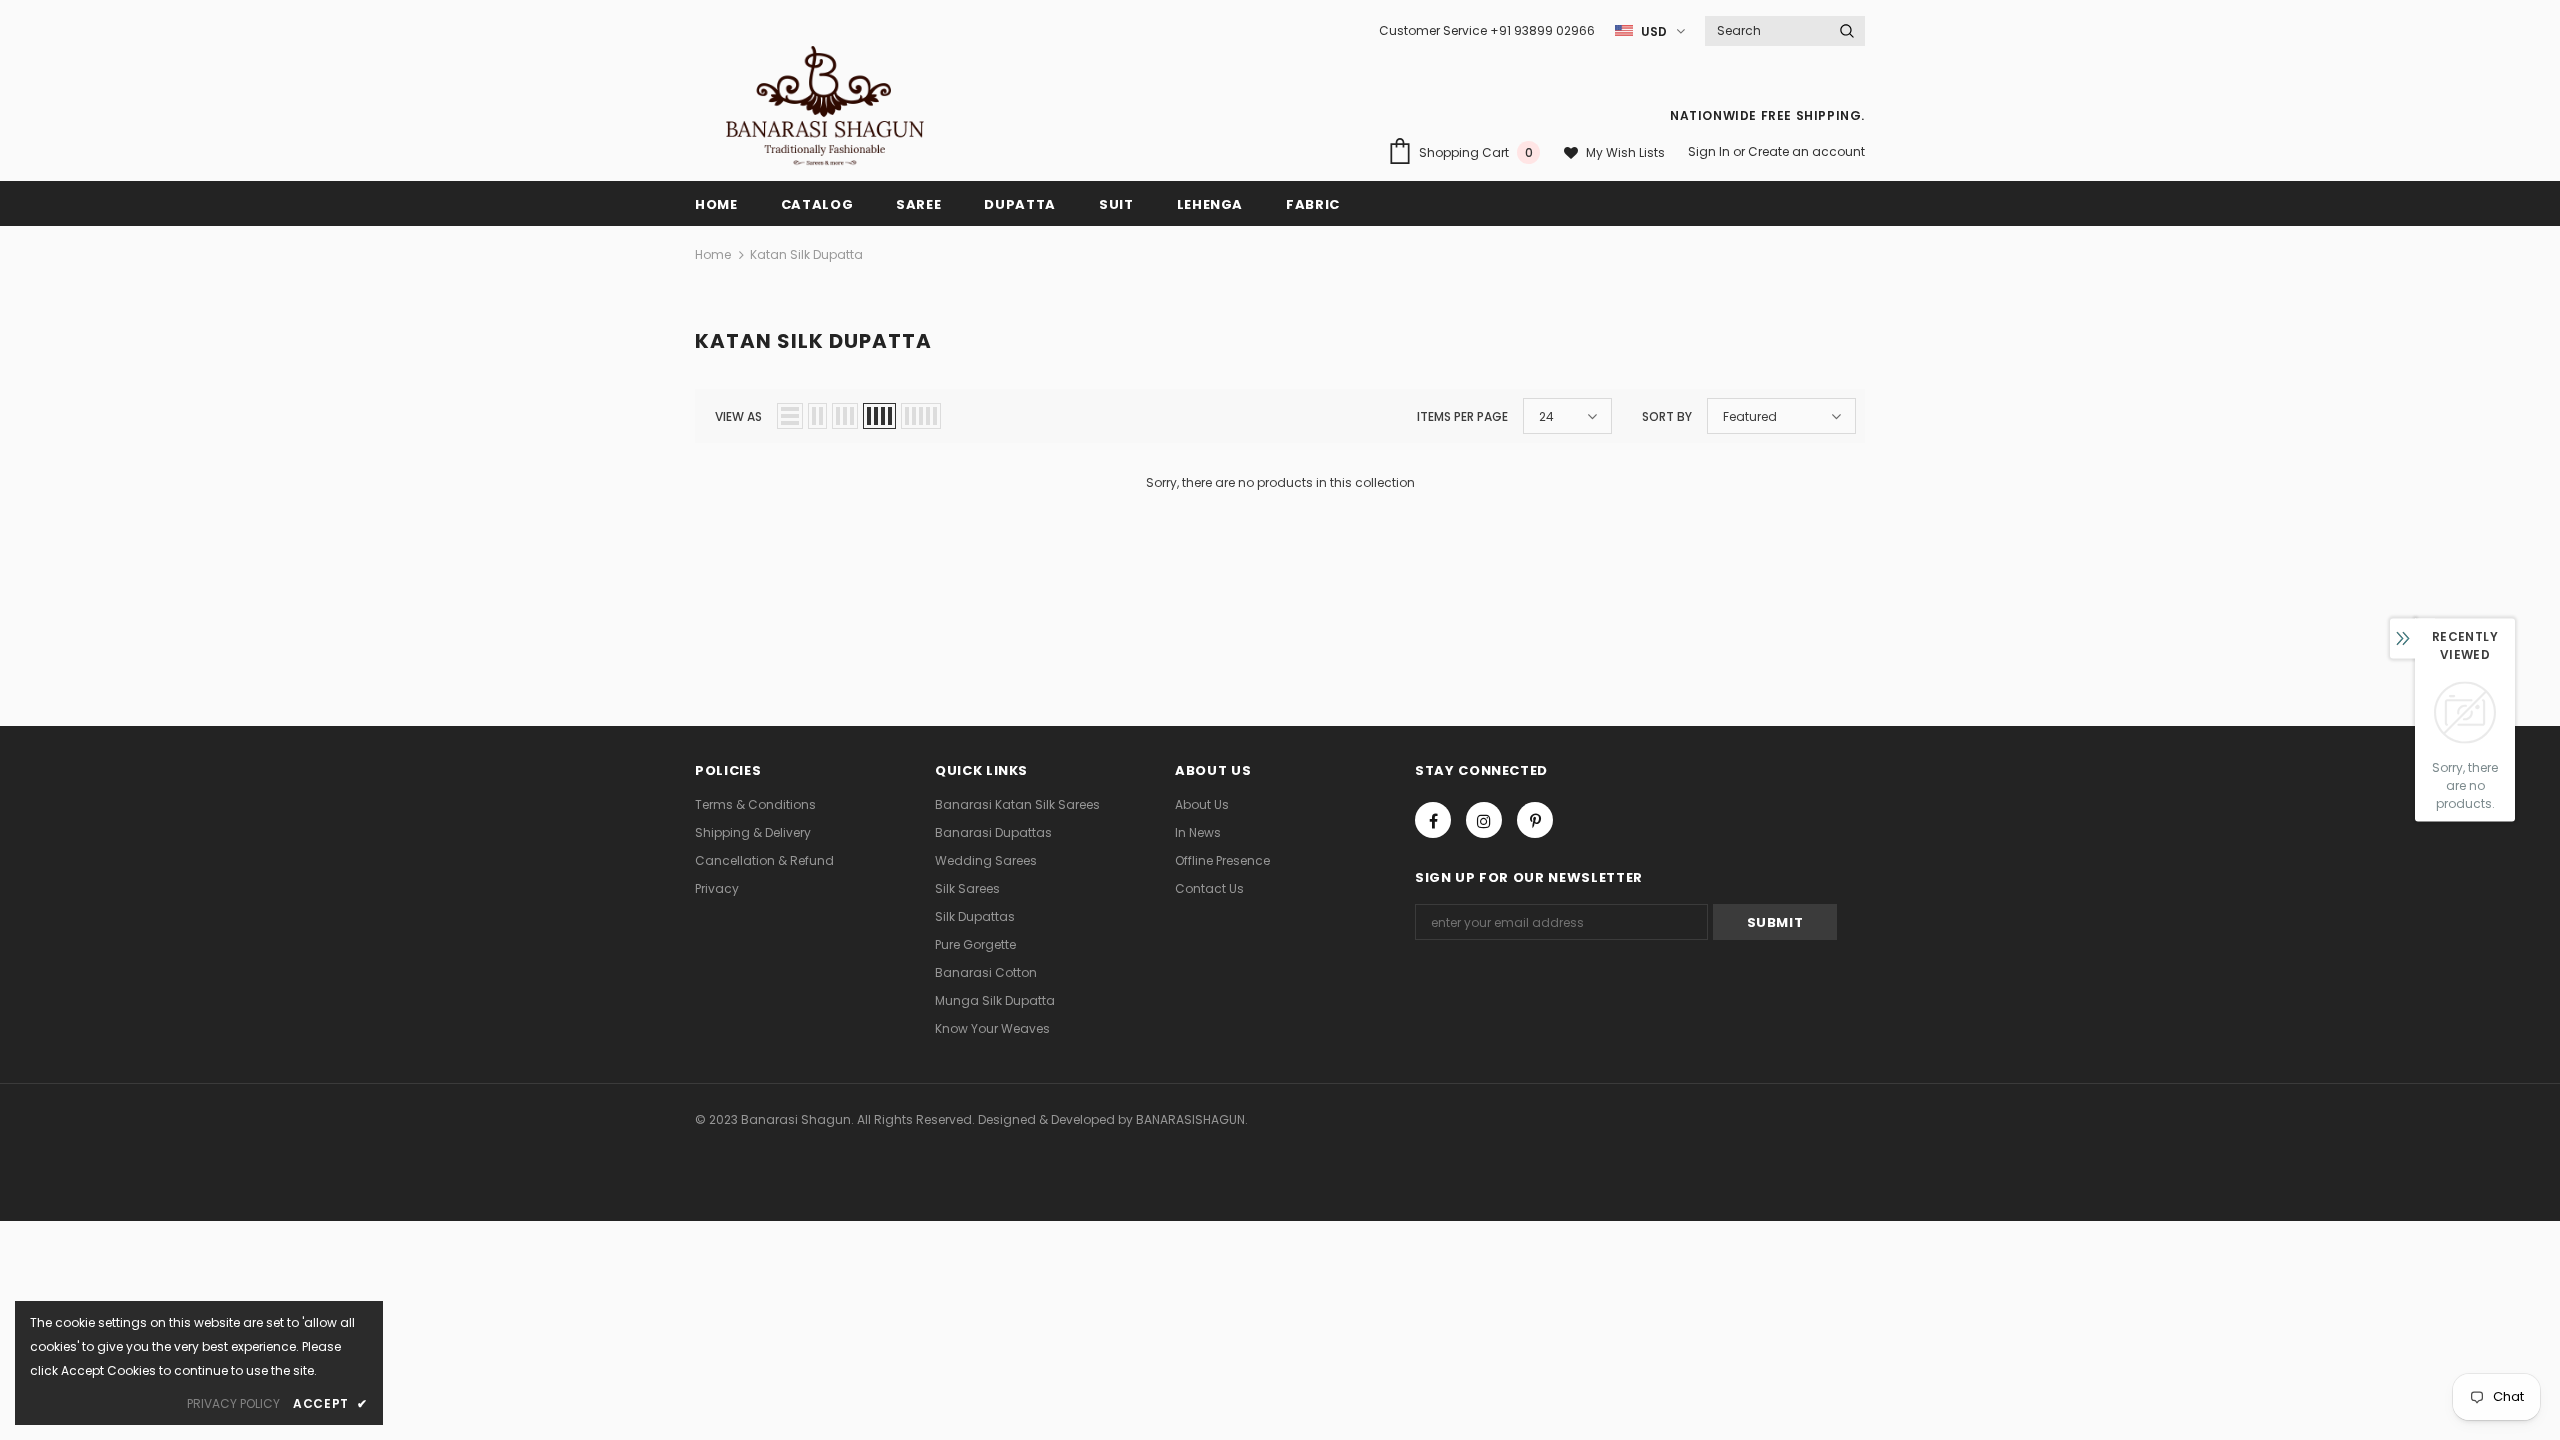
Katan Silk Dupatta (806, 254)
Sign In (1710, 151)
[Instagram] (1484, 820)
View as (738, 416)
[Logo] (824, 106)
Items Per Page (1462, 416)
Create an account (1806, 151)
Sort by (1667, 416)
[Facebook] (1433, 820)
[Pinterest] (1535, 820)
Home (713, 254)
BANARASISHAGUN (1190, 1119)
